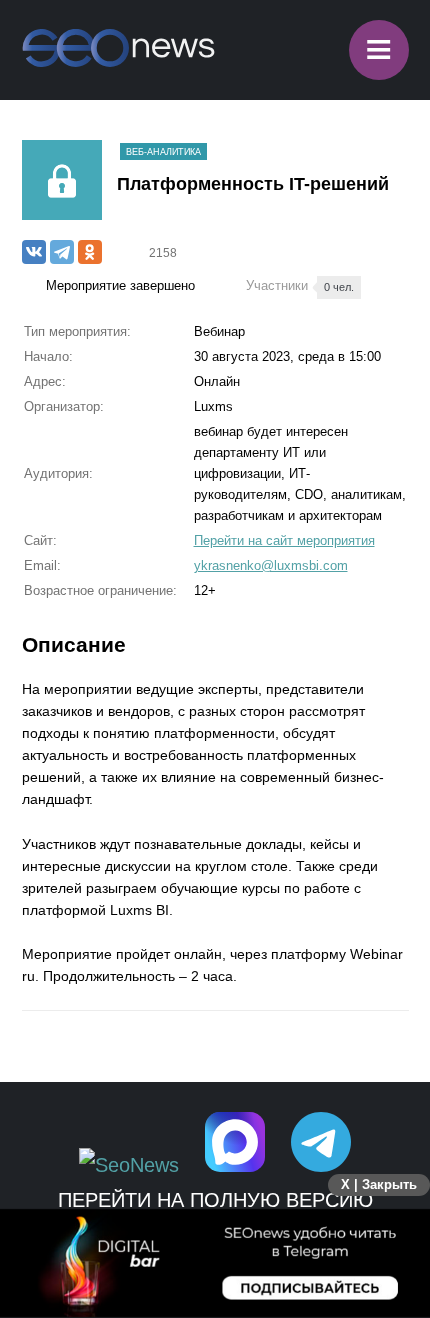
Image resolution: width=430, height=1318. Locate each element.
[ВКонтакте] (34, 252)
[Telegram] (62, 252)
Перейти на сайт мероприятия (284, 540)
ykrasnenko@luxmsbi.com (271, 565)
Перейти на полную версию (215, 1200)
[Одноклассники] (90, 252)
